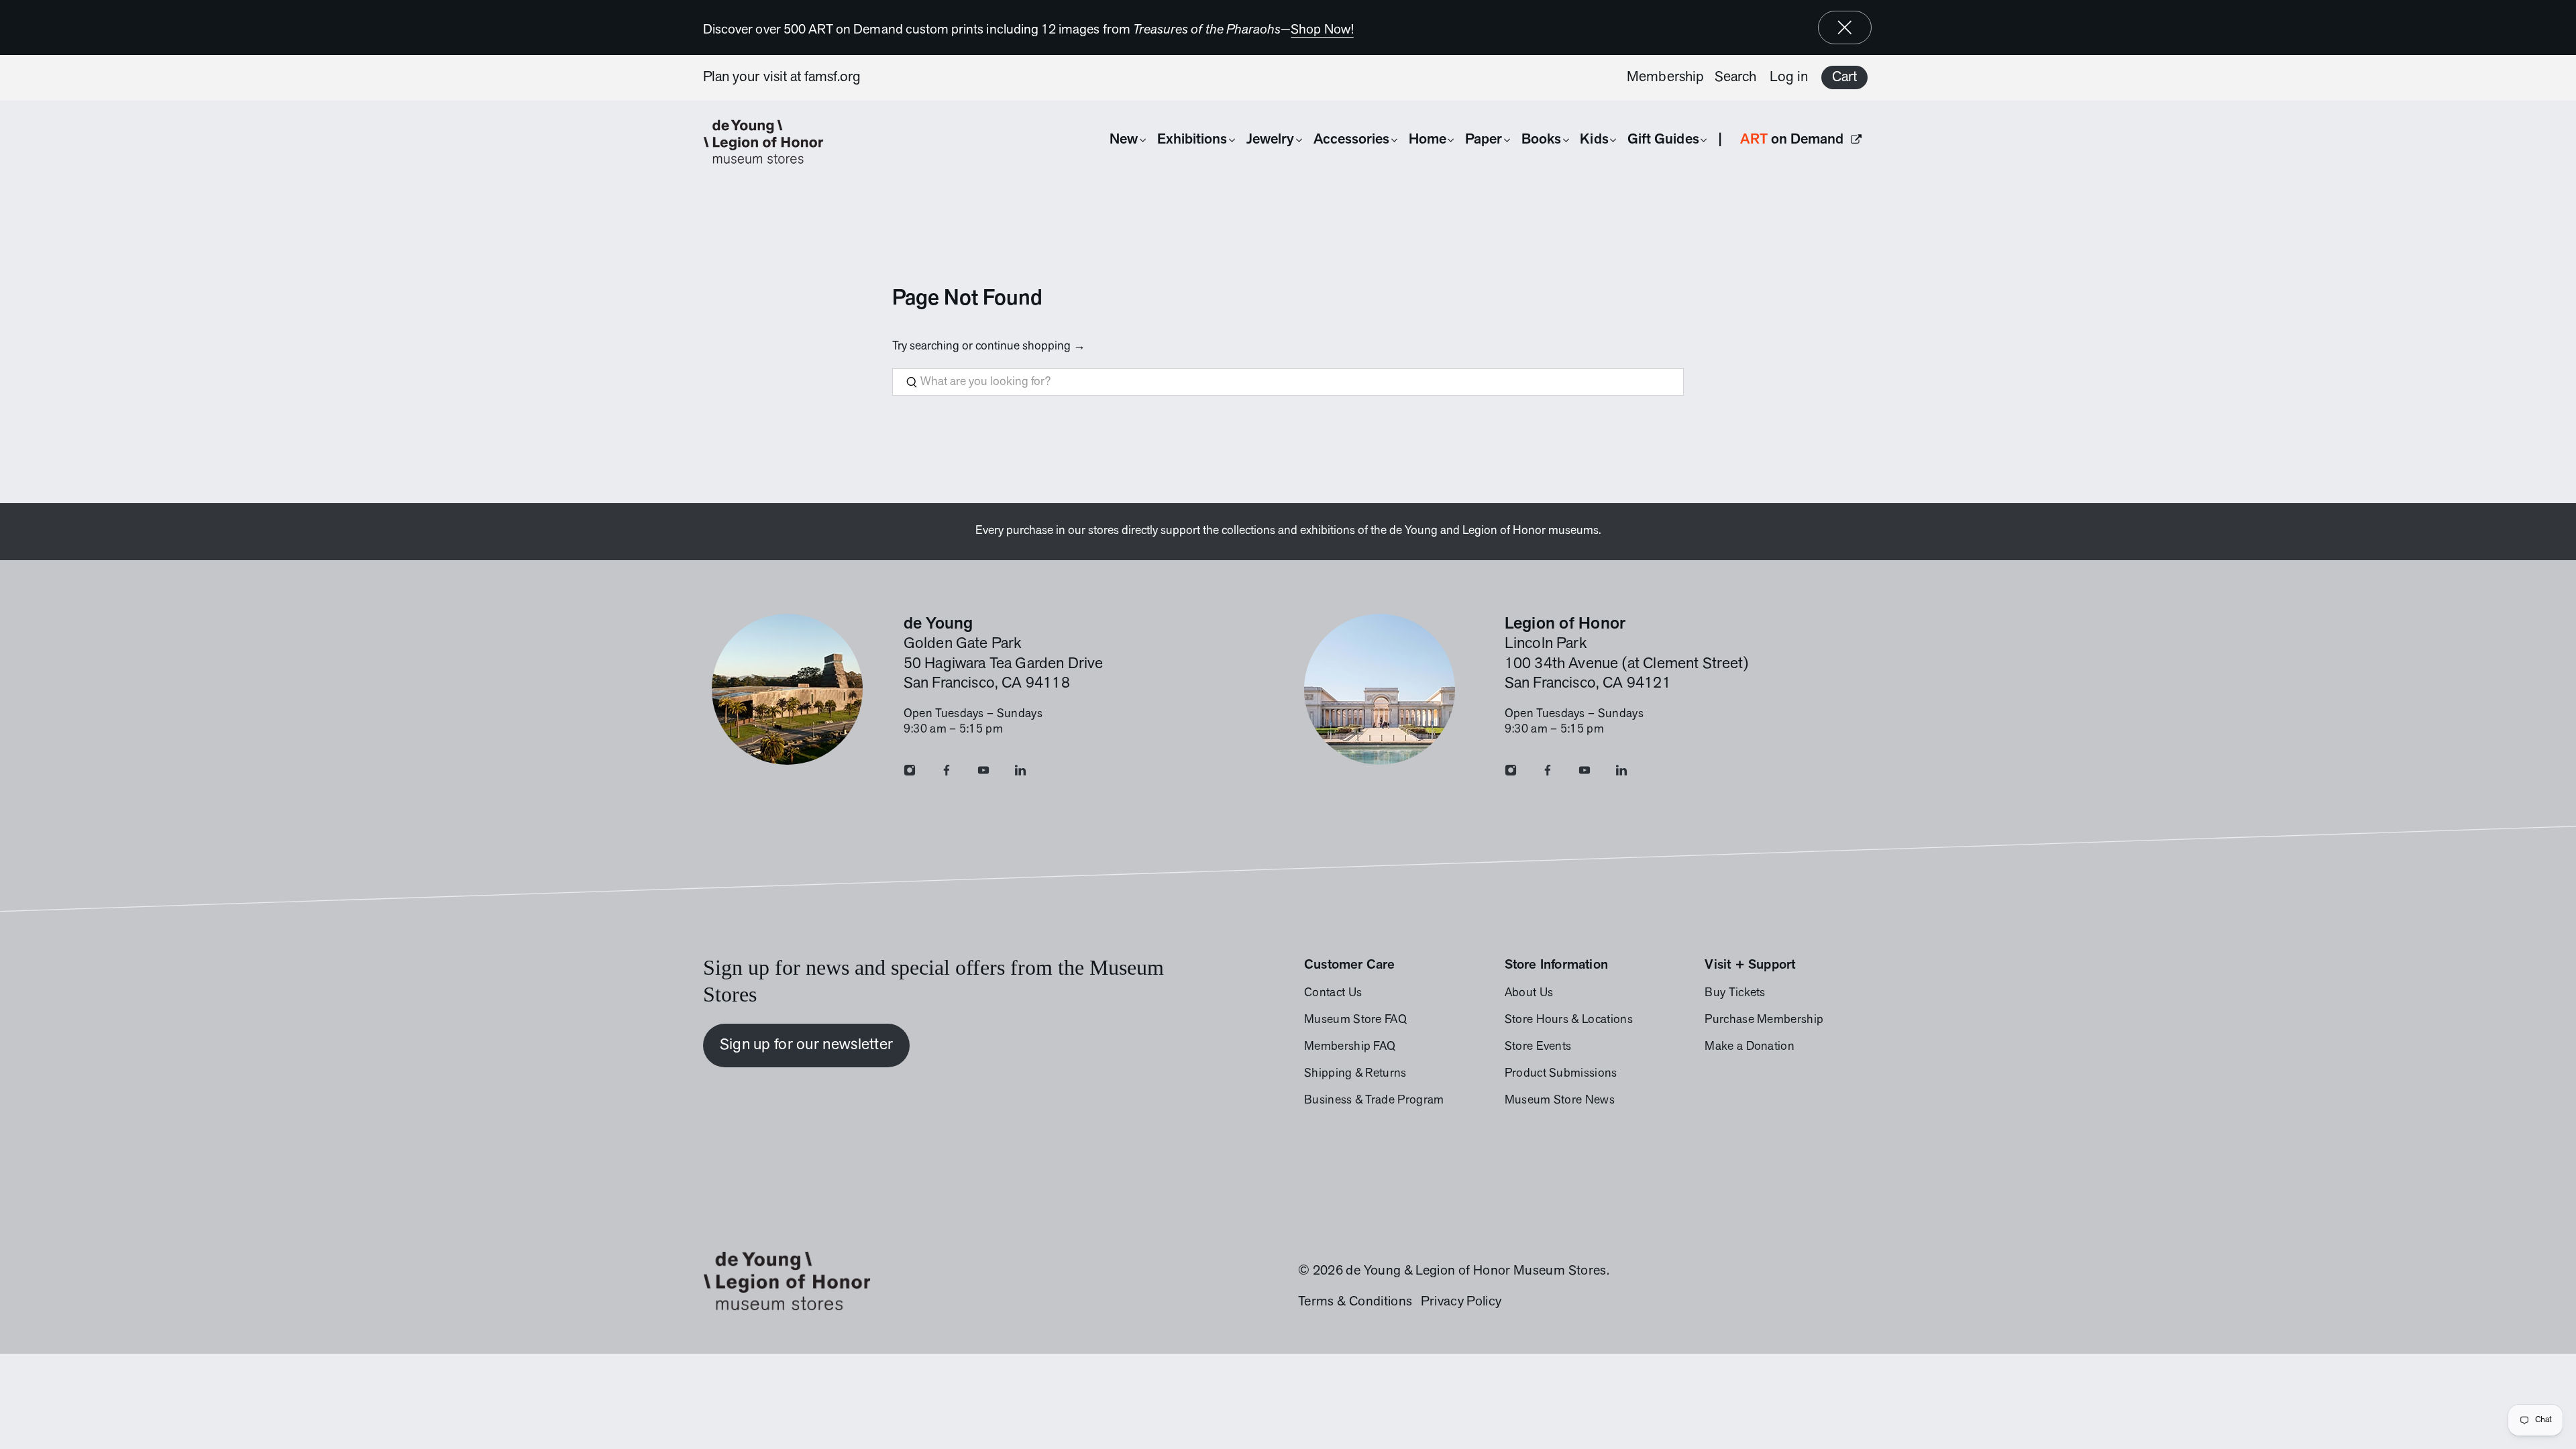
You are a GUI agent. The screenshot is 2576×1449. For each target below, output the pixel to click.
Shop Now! (1322, 30)
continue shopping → (1030, 347)
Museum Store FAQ (1355, 1020)
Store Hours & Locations (1569, 1020)
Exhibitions (1192, 140)
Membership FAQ (1350, 1047)
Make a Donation (1750, 1047)
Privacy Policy (1461, 1302)
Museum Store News (1560, 1101)
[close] (1845, 28)
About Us (1529, 994)
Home (1428, 140)
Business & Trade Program (1374, 1101)
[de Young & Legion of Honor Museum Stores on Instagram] (910, 773)
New (1124, 140)
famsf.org (833, 77)
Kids (1594, 140)
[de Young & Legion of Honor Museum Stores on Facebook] (947, 773)
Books (1541, 140)
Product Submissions (1561, 1074)
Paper (1484, 140)
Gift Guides (1663, 140)
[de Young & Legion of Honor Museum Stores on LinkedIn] (1020, 773)
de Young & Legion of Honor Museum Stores (1476, 1271)
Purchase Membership (1764, 1020)
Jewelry (1270, 140)
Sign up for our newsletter (807, 1045)
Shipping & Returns (1355, 1074)
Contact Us (1333, 994)
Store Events (1538, 1047)
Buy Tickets (1735, 994)
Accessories (1352, 140)
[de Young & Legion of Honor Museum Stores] (770, 142)
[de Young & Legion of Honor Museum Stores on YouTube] (983, 773)
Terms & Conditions (1355, 1302)
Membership (1665, 77)
